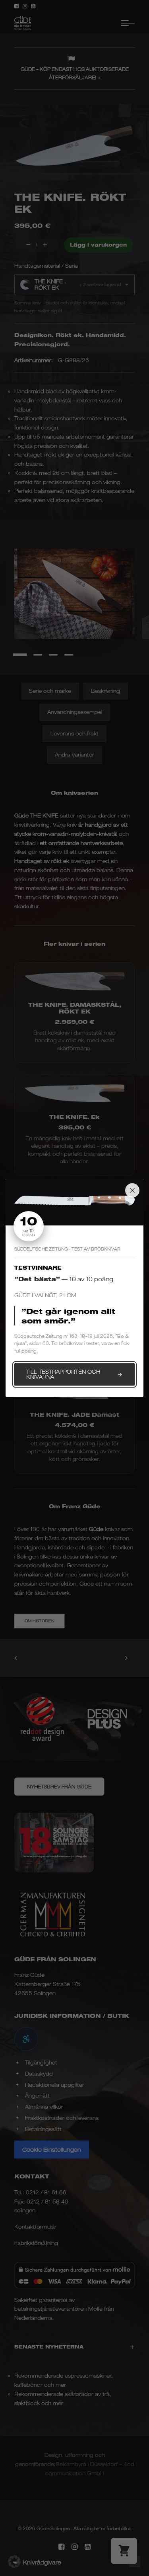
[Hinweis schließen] (132, 1190)
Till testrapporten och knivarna (63, 1374)
